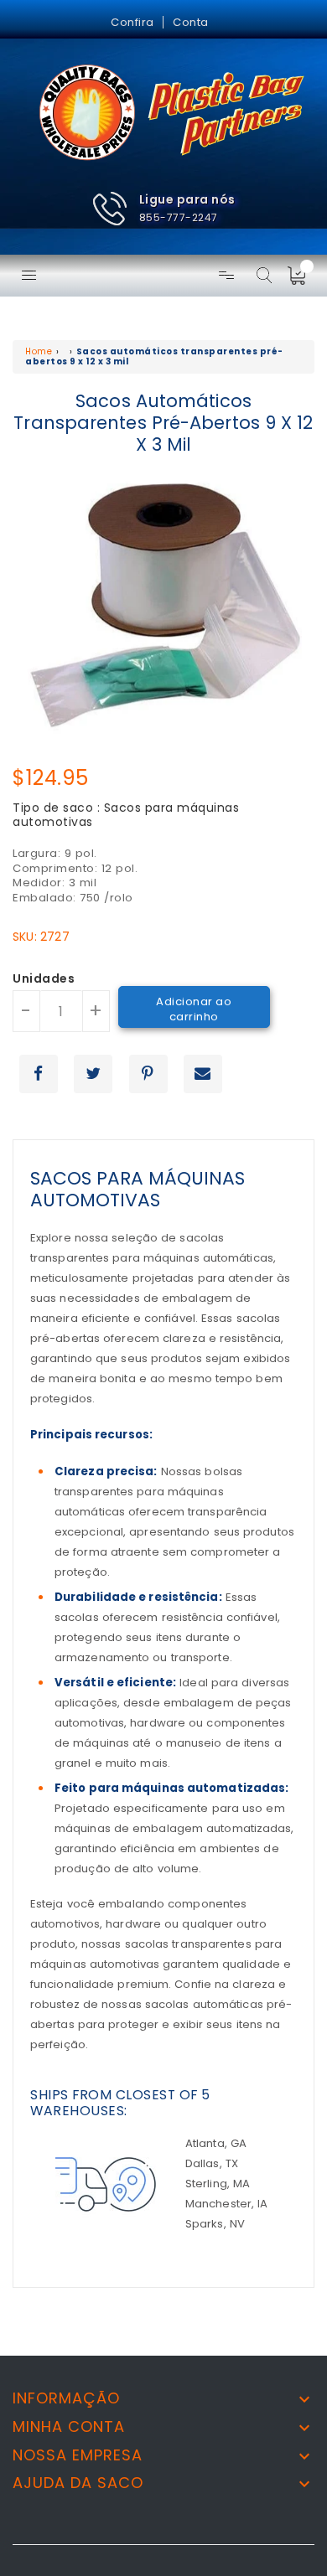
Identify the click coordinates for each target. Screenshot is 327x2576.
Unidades (44, 979)
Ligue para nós (187, 199)
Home (39, 351)
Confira (132, 22)
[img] (302, 276)
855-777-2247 (179, 217)
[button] (163, 209)
